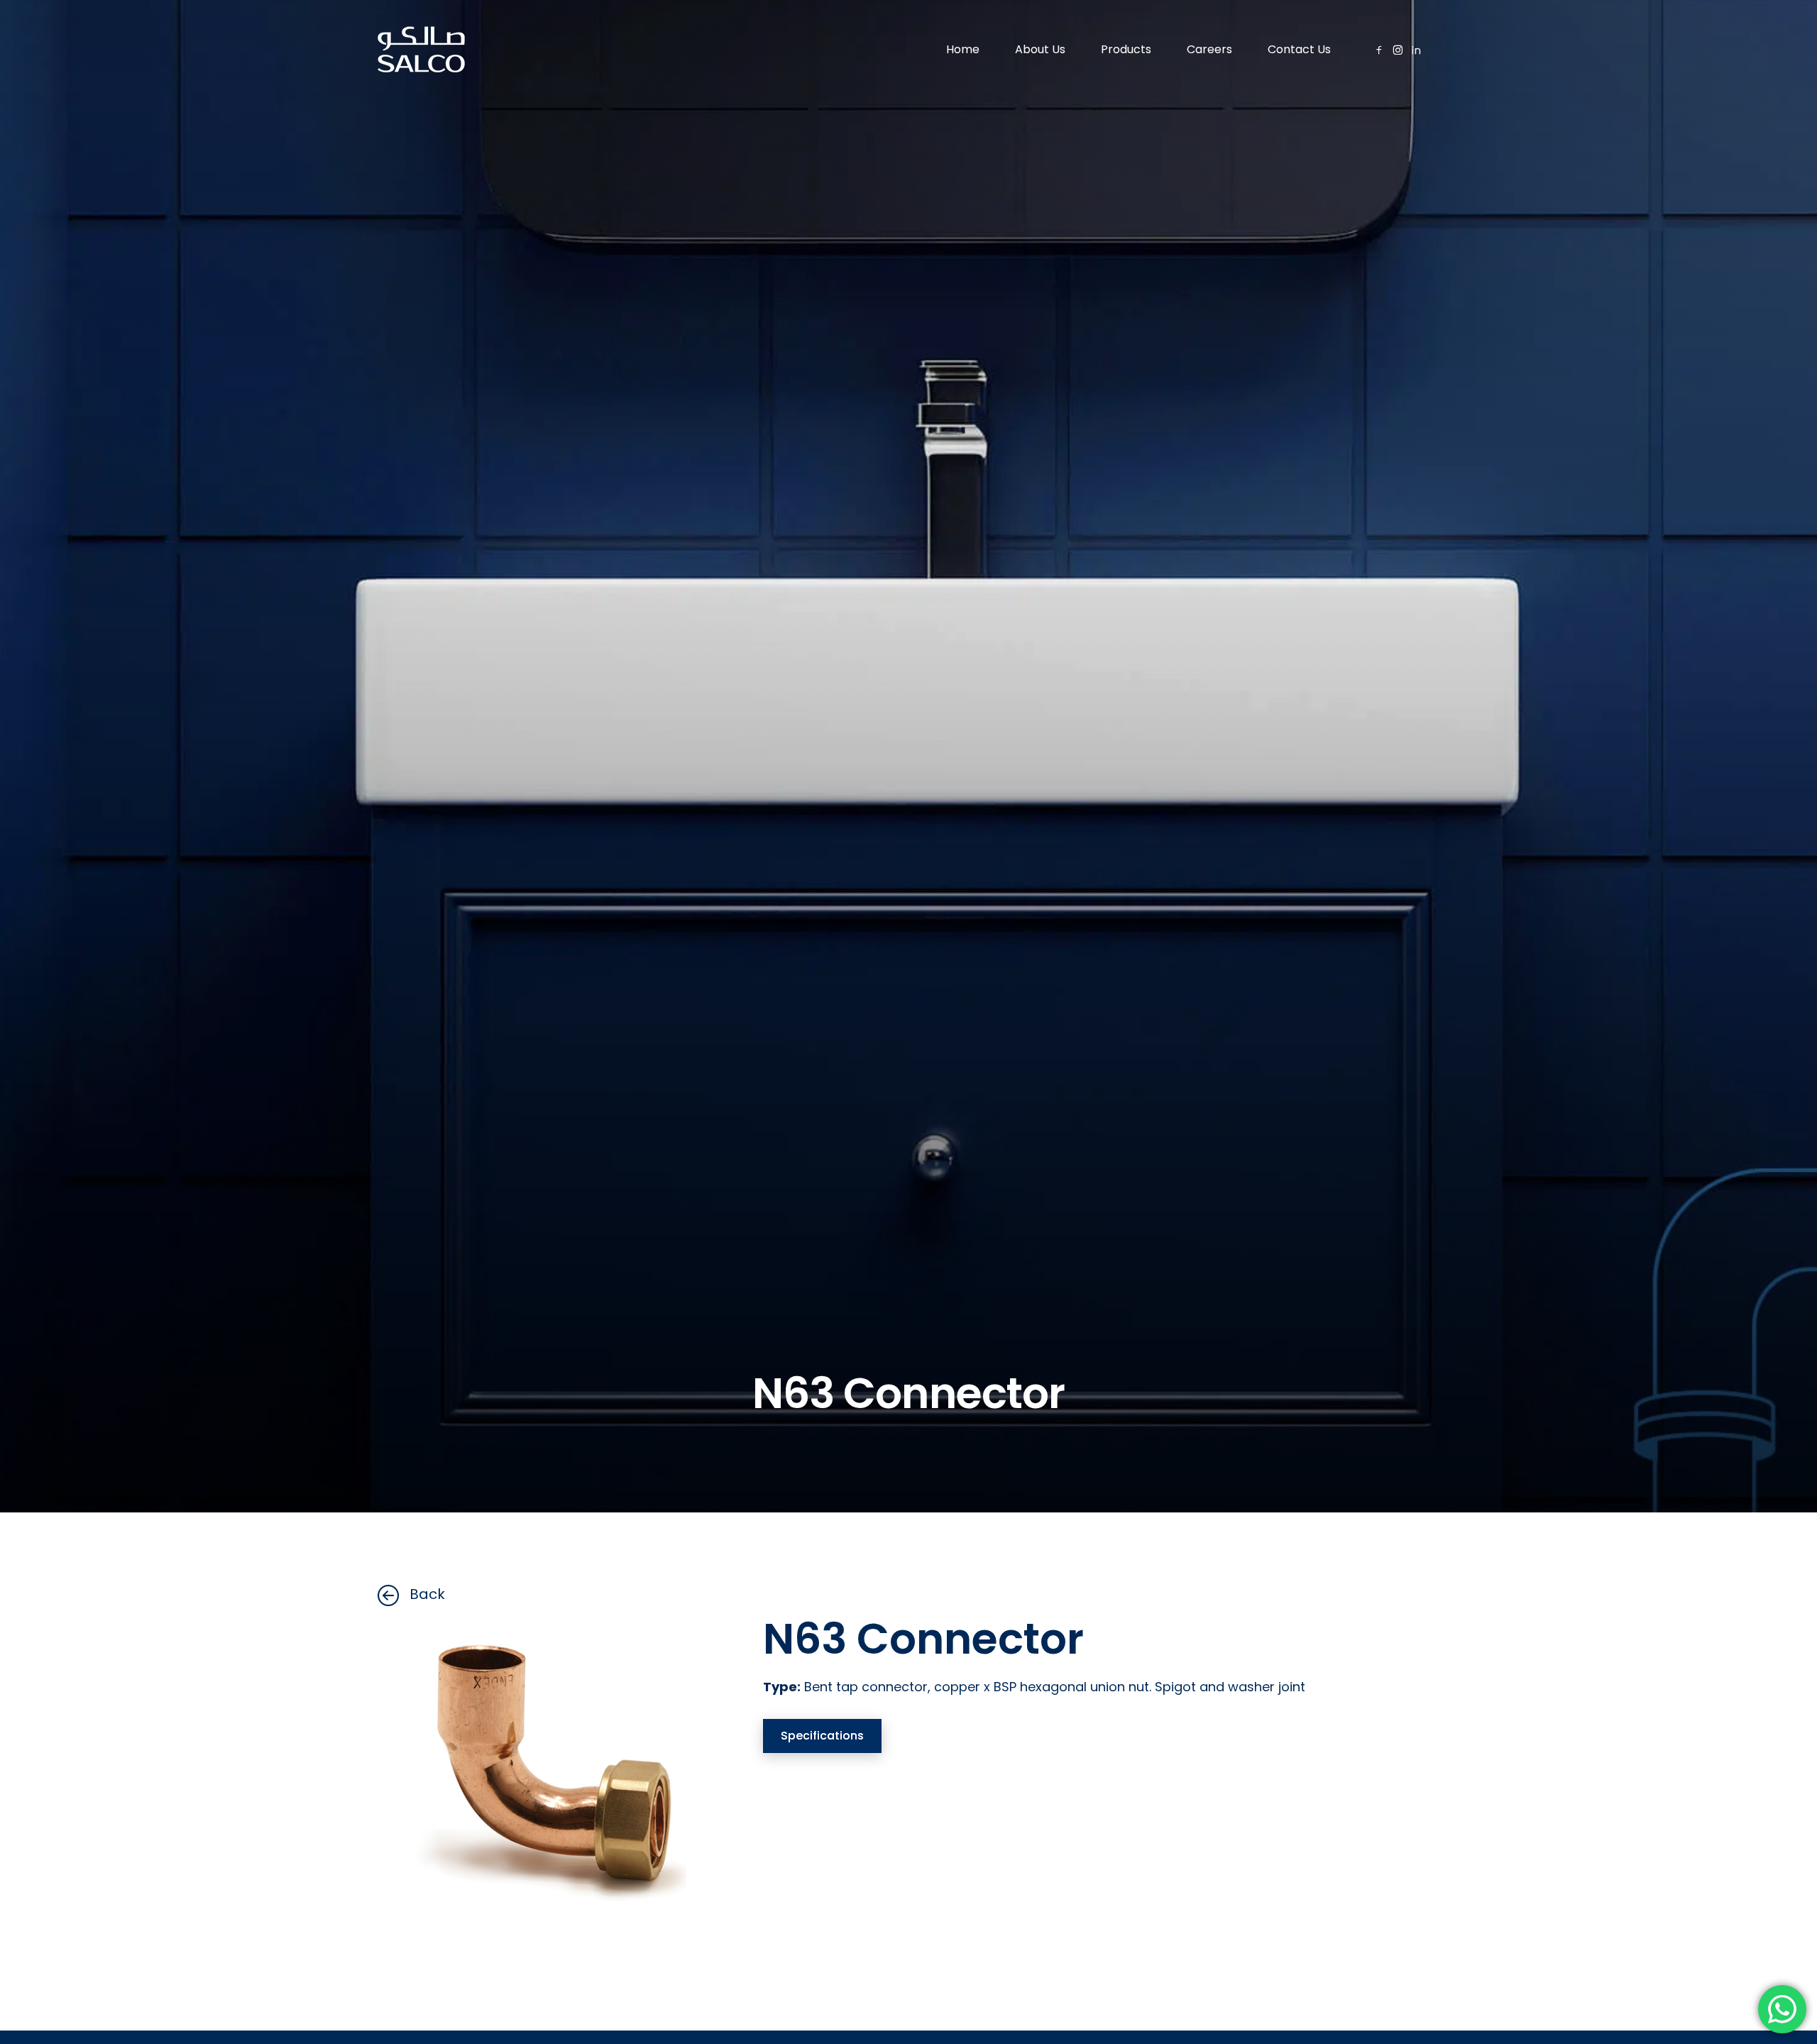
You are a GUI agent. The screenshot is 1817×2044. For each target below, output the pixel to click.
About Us (1040, 49)
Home (963, 49)
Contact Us (1299, 49)
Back (427, 1594)
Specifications (822, 1736)
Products (1126, 49)
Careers (1209, 49)
